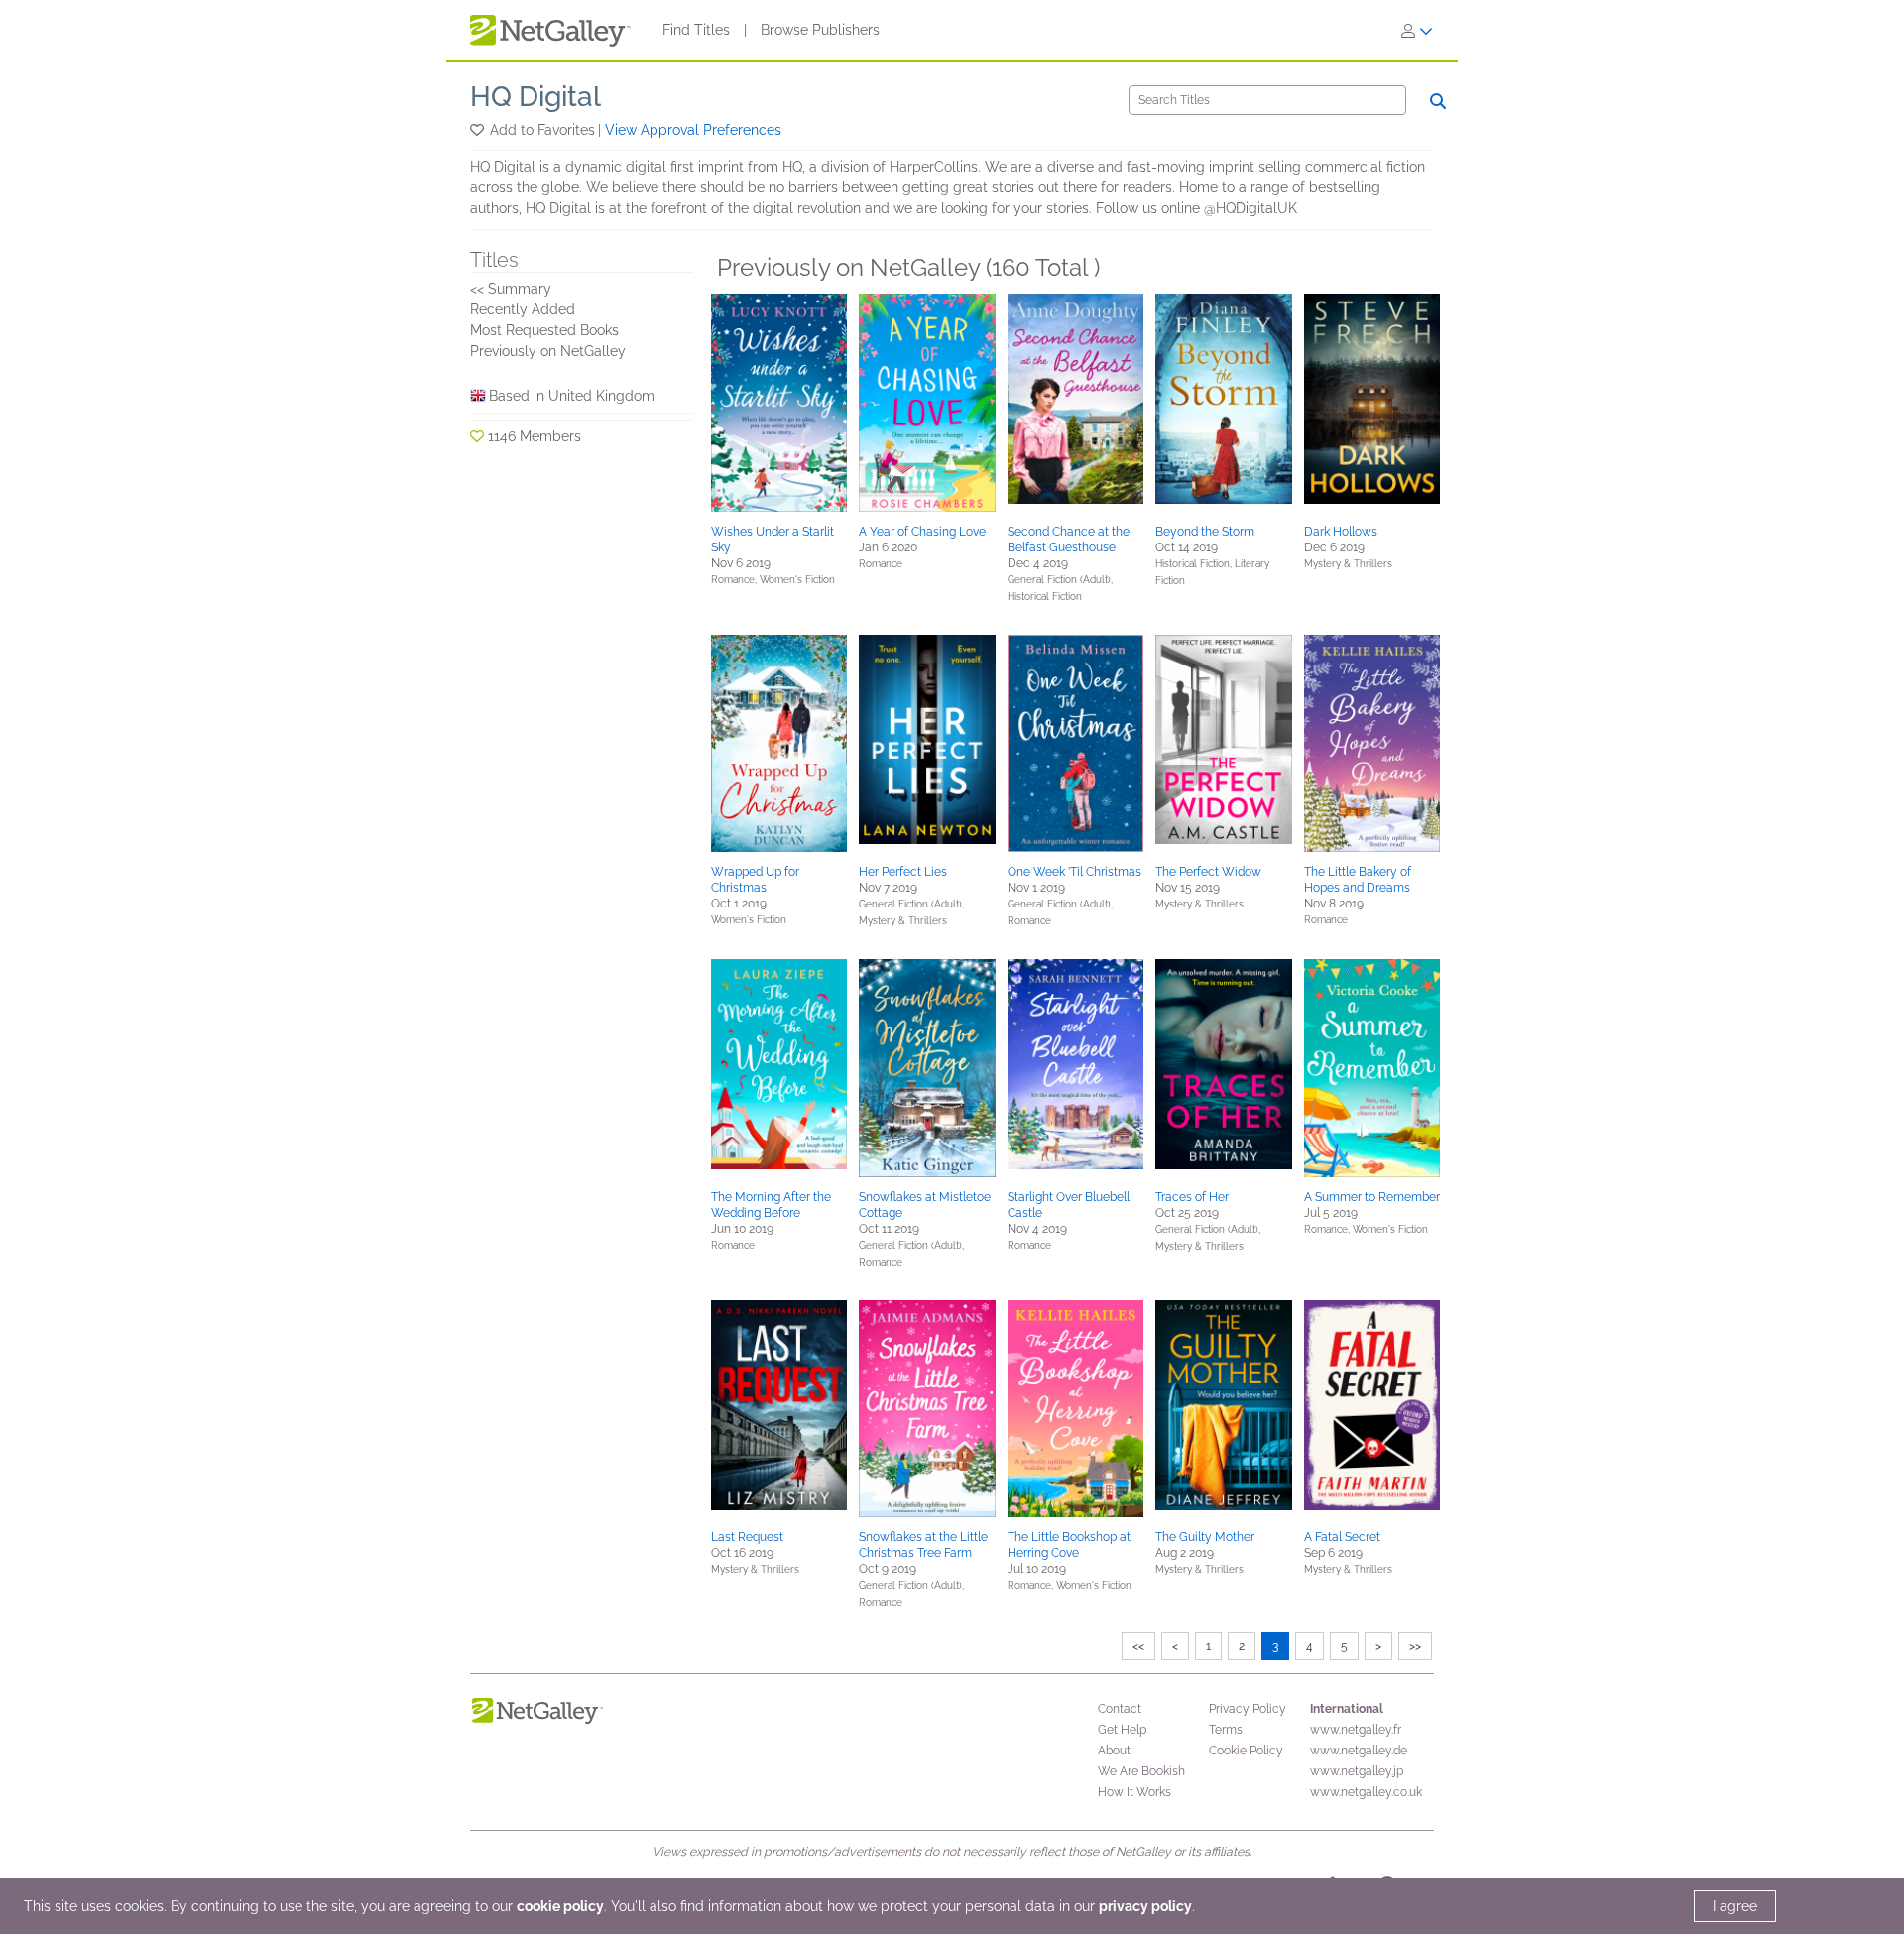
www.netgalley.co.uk (1366, 1792)
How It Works (1134, 1792)
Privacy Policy (1248, 1709)
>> (1415, 1646)
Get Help (1122, 1730)
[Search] (1438, 101)
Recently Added (523, 309)
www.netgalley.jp (1357, 1771)
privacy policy (1145, 1906)
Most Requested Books (544, 330)
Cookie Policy (1246, 1751)
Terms (1226, 1730)
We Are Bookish (1141, 1771)
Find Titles (696, 30)
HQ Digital (535, 97)
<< (1138, 1646)
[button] (478, 130)
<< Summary (511, 289)
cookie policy (560, 1906)
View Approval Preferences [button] (693, 130)
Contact (1120, 1709)
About (1114, 1751)
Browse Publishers (820, 30)
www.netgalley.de (1359, 1751)
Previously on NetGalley (548, 351)
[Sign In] (1417, 31)
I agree (1735, 1906)
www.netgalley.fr (1356, 1730)
